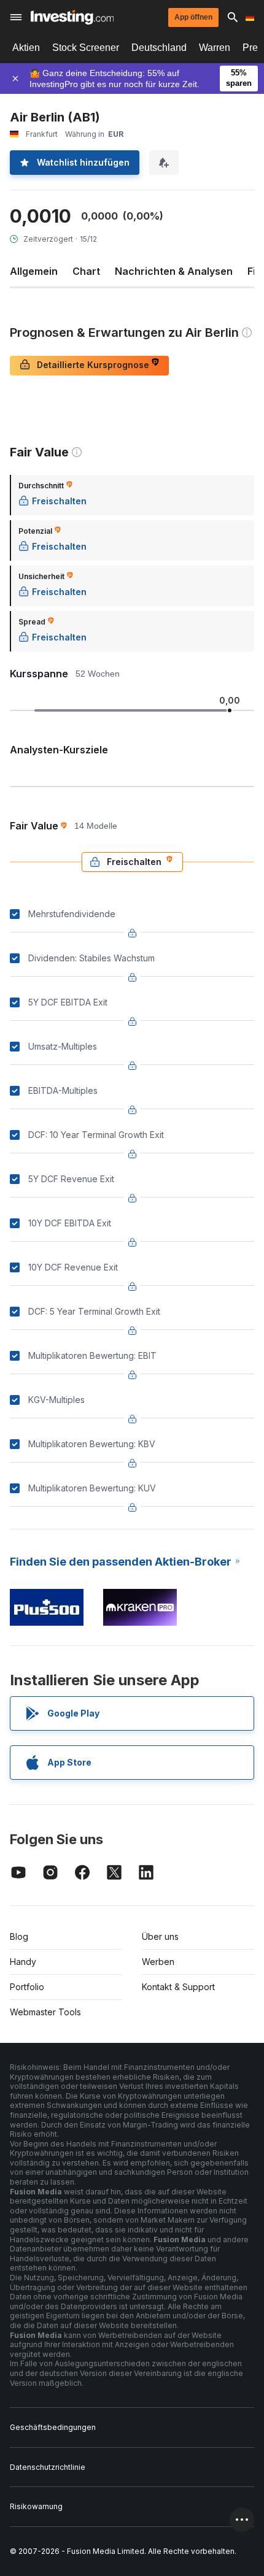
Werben (158, 1962)
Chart (86, 271)
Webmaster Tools (45, 2012)
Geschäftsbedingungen (53, 2427)
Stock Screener (86, 48)
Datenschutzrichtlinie (48, 2467)
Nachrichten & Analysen (174, 271)
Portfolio (27, 1987)
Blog (19, 1936)
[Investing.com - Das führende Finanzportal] (72, 17)
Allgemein (34, 271)
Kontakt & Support (178, 1987)
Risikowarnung (36, 2506)
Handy (23, 1962)
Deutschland (159, 48)
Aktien (26, 48)
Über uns (160, 1936)
